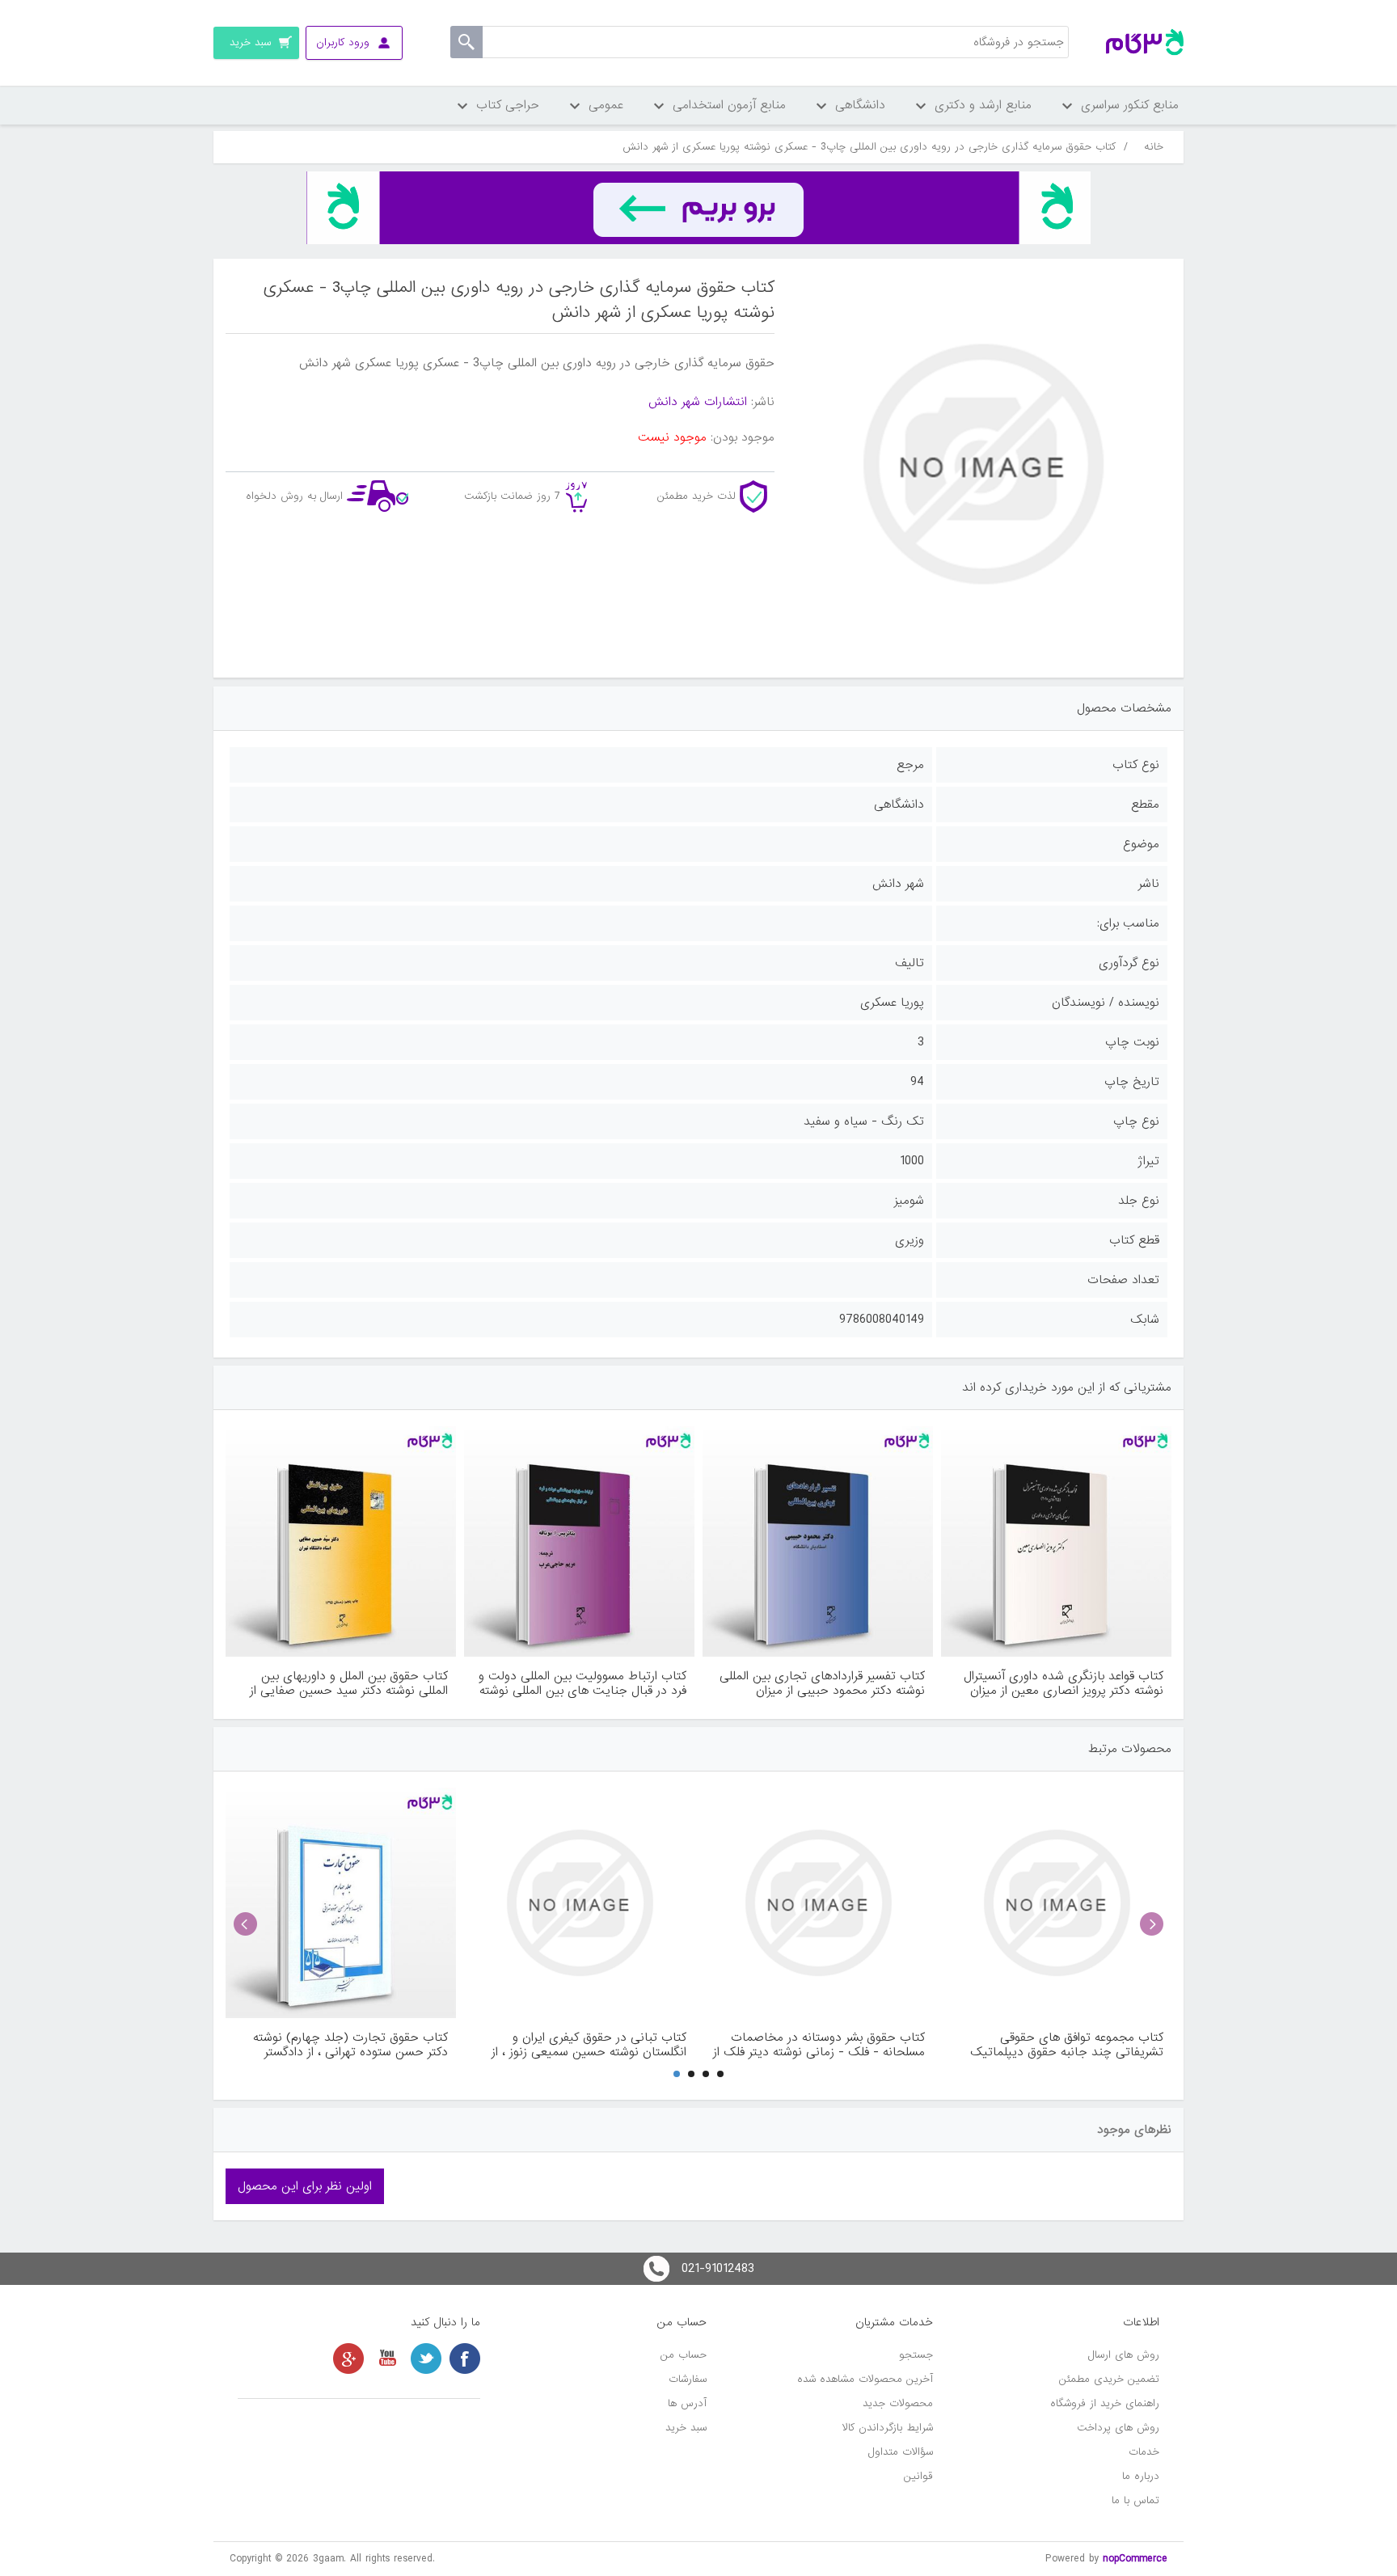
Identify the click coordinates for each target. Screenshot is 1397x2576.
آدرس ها (687, 2403)
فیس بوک (465, 2359)
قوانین (918, 2476)
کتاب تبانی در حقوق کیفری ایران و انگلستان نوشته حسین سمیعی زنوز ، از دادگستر (589, 2045)
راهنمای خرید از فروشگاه (1105, 2403)
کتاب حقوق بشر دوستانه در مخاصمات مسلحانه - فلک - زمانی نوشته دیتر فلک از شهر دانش (819, 2045)
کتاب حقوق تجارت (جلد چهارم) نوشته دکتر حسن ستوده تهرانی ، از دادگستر (350, 2045)
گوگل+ (348, 2359)
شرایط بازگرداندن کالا (888, 2428)
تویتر (426, 2359)
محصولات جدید (898, 2403)
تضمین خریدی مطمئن (1109, 2379)
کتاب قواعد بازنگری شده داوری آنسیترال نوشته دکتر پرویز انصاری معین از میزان (1064, 1683)
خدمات (1144, 2452)
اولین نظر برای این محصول (305, 2186)
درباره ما (1141, 2476)
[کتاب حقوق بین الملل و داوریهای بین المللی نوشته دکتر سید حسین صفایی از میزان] (341, 1541)
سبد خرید (686, 2428)
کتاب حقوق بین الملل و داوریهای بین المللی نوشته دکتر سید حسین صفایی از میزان (349, 1683)
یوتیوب (387, 2359)
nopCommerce (1135, 2559)
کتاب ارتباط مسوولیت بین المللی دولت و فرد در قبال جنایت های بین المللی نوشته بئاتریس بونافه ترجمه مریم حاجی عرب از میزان (582, 1683)
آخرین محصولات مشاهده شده (865, 2379)
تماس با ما (1135, 2500)
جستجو (916, 2355)
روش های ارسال (1124, 2355)
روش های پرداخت (1118, 2428)
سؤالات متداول (901, 2452)
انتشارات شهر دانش (698, 402)
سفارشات (688, 2379)
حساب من (684, 2355)
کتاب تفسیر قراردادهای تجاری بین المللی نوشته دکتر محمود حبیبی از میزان (822, 1683)
